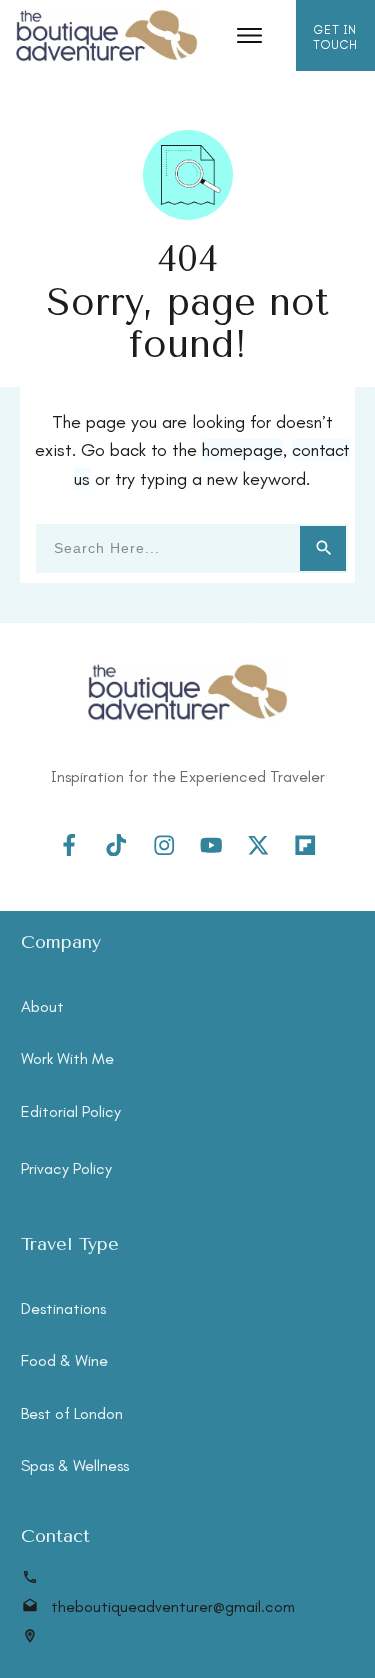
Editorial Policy (71, 1111)
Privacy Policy (66, 1168)
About (42, 1006)
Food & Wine (64, 1360)
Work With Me (67, 1058)
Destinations (63, 1308)
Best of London (72, 1413)
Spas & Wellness (75, 1465)
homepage (242, 450)
